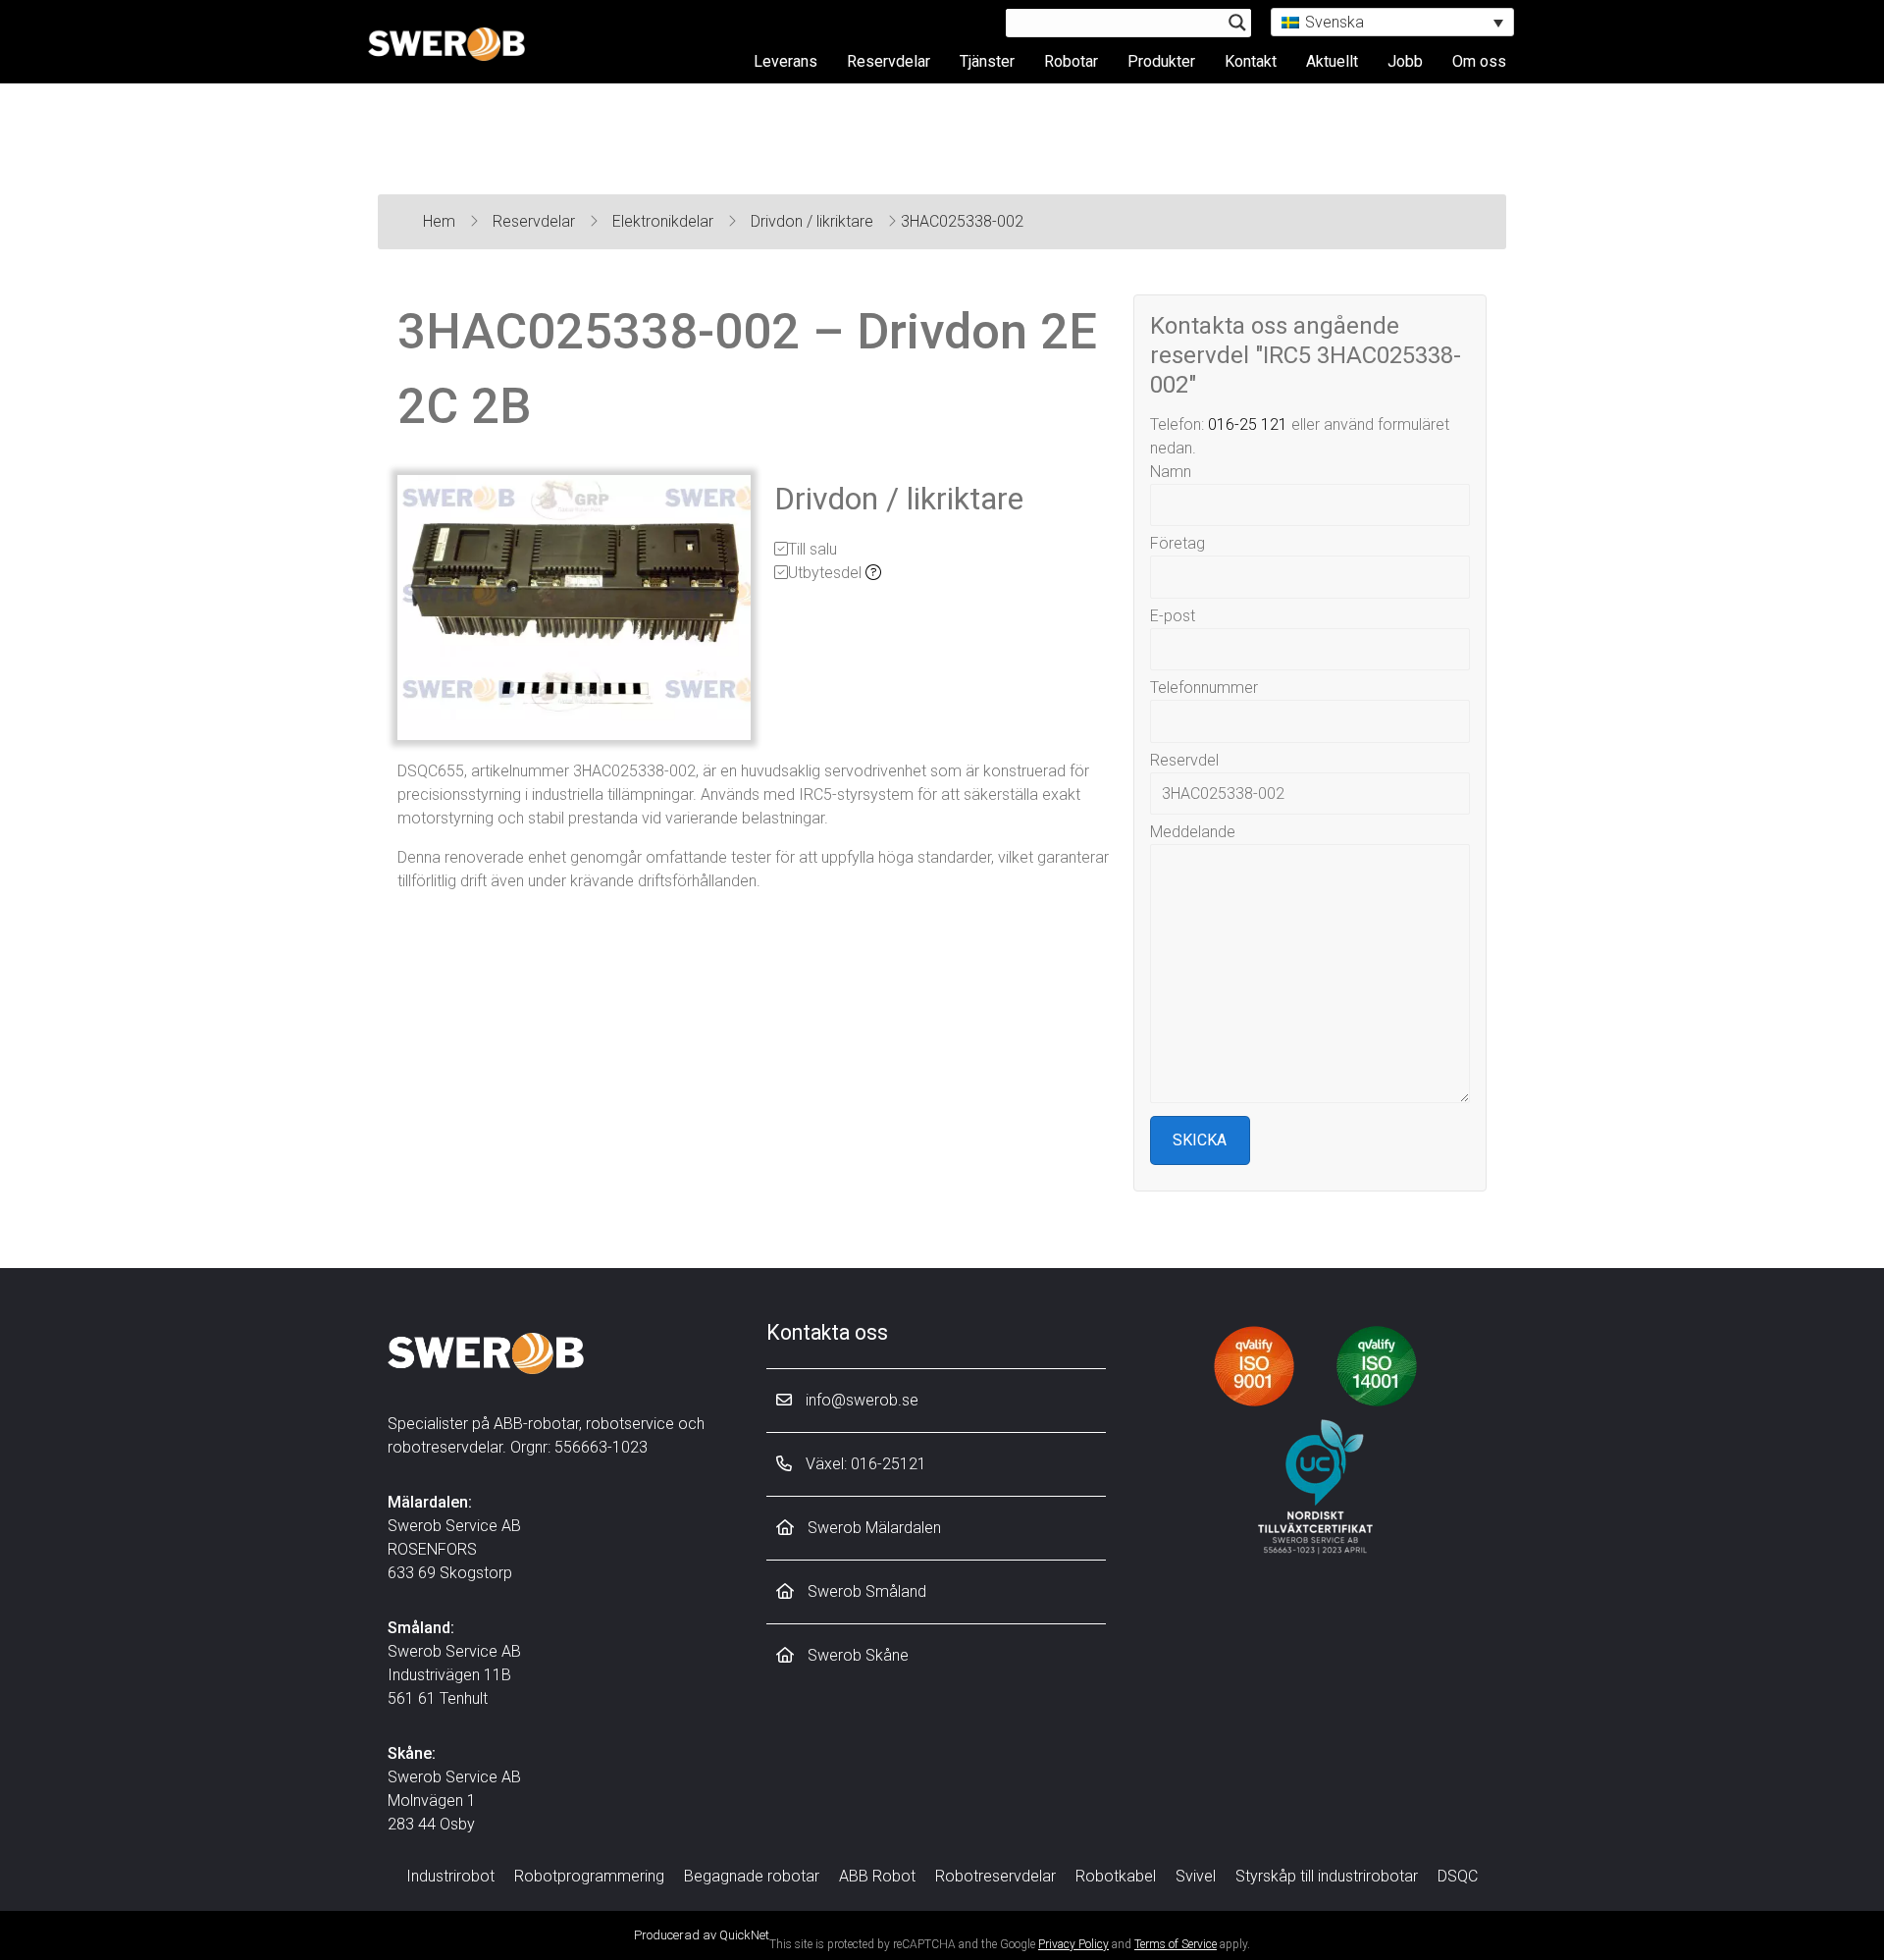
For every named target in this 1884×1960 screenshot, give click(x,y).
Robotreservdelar (995, 1876)
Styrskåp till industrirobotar (1327, 1876)
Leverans (785, 61)
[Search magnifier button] (1237, 23)
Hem (441, 221)
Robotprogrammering (589, 1876)
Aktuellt (1332, 61)
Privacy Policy (1073, 1944)
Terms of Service (1176, 1944)
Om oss (1479, 61)
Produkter (1161, 61)
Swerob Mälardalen (872, 1528)
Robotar (1071, 61)
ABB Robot (877, 1876)
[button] (1392, 22)
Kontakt (1251, 61)
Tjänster (987, 61)
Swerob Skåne (856, 1655)
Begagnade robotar (752, 1876)
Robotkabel (1116, 1876)
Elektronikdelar (665, 221)
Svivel (1196, 1876)
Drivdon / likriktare (814, 221)
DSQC (1458, 1876)
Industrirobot (450, 1876)
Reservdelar (889, 61)
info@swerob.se (860, 1400)
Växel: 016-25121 (864, 1464)
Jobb (1405, 61)
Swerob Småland (865, 1591)
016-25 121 (1248, 424)
